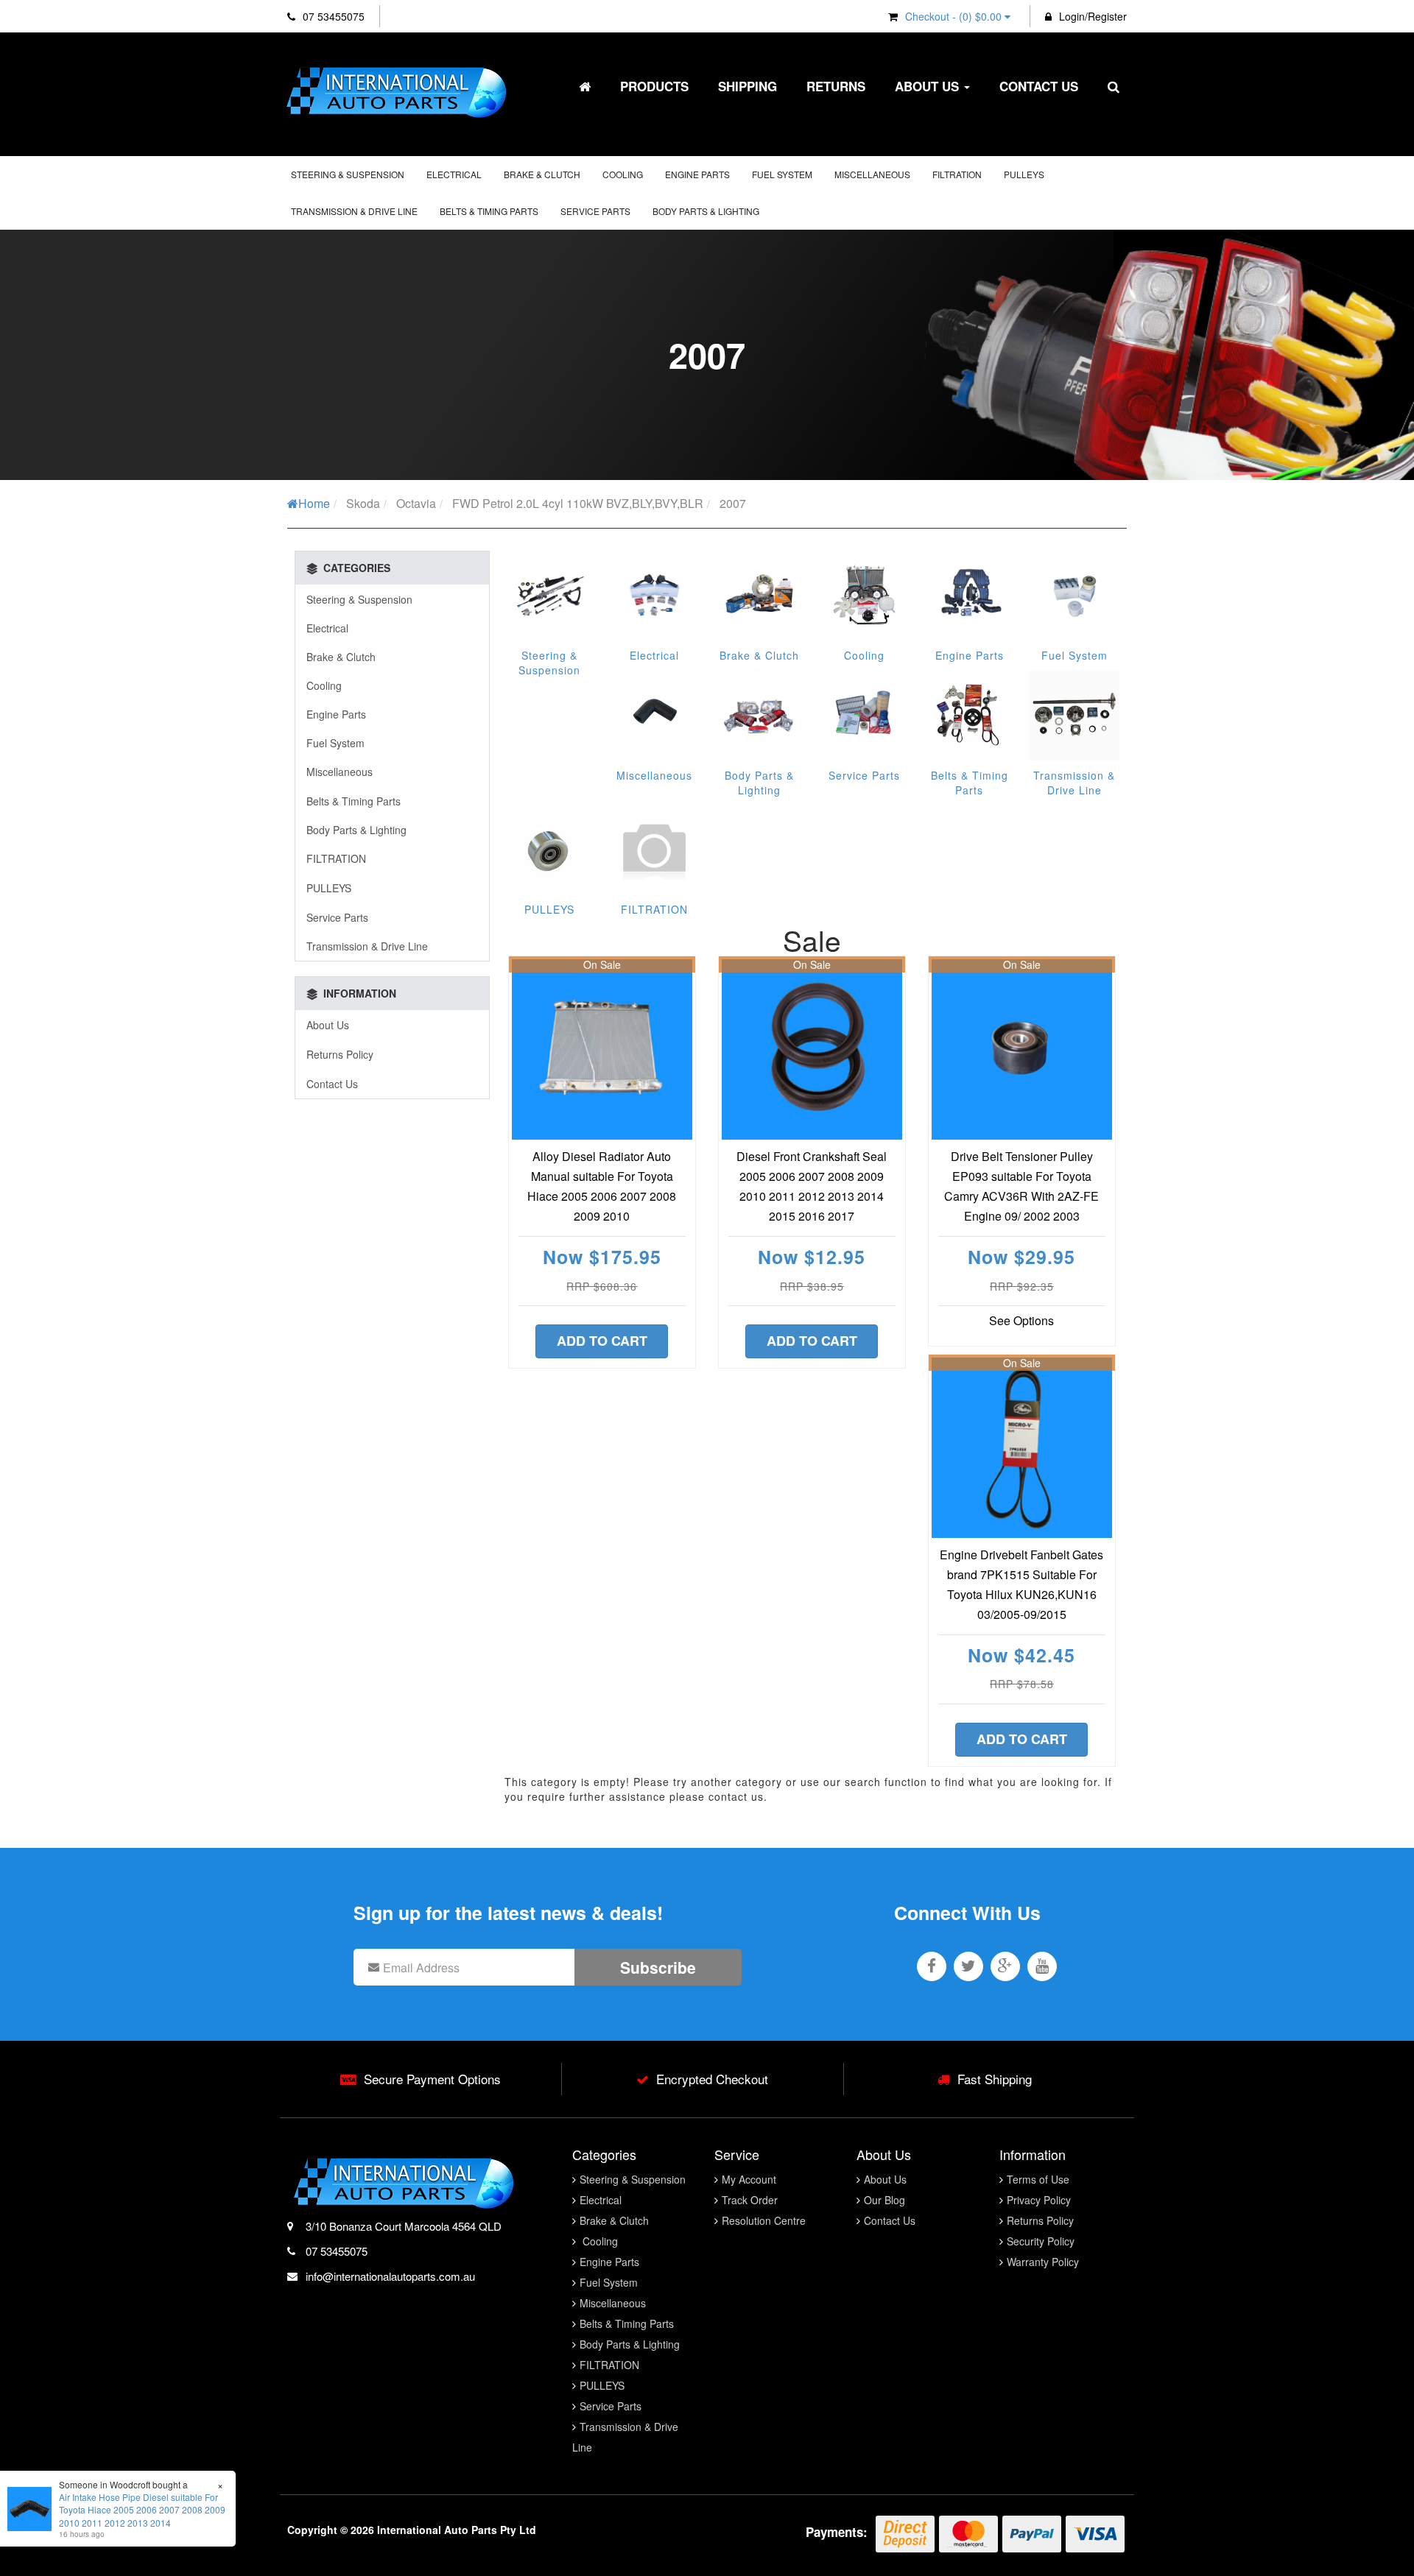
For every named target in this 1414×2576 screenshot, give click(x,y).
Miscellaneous (872, 174)
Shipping (748, 86)
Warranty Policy (1043, 2262)
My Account (749, 2179)
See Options (1021, 1320)
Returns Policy (340, 1054)
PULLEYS (1024, 174)
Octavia (416, 503)
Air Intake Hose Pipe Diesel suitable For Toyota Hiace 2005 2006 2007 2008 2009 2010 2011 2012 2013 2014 (142, 2509)
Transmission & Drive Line (354, 211)
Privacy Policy (1039, 2200)
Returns (836, 86)
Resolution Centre (764, 2220)
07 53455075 (332, 16)
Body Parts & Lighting (706, 211)
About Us (929, 86)
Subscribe (658, 1967)
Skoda (363, 503)
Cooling (623, 174)
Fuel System (782, 174)
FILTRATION (957, 174)
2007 (733, 503)
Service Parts (595, 211)
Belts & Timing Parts (489, 211)
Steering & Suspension (348, 174)
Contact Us (1039, 86)
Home (314, 503)
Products (654, 86)
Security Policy (1041, 2241)
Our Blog (884, 2200)
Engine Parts (697, 174)
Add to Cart (602, 1341)
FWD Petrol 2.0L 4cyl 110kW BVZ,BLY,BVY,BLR (578, 503)
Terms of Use (1038, 2179)
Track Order (750, 2200)
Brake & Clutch (542, 174)
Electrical (454, 174)
